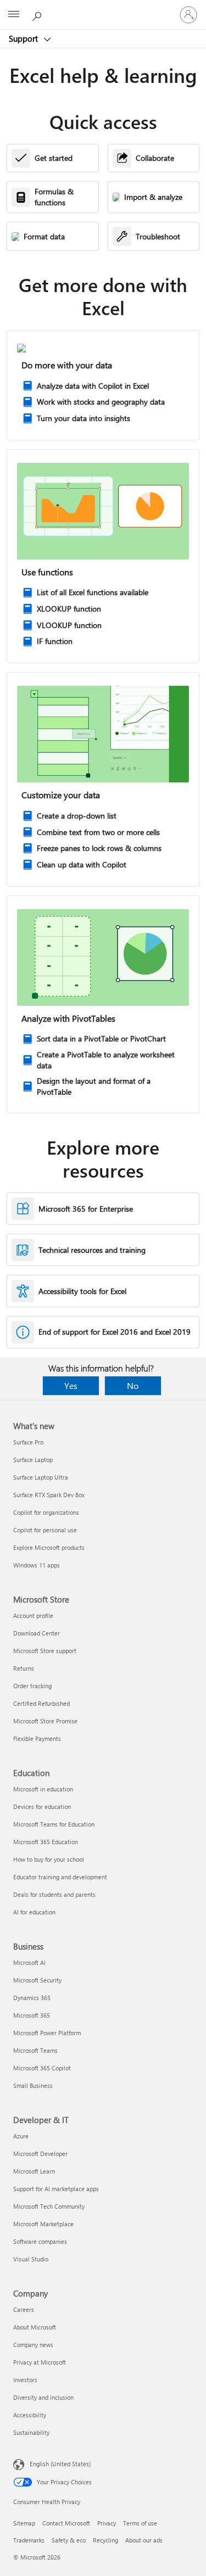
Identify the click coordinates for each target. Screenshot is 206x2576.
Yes (71, 1385)
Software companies (40, 2241)
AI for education (34, 1912)
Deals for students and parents (54, 1894)
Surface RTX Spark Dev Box (49, 1495)
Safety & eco (69, 2540)
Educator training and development (60, 1877)
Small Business (33, 2085)
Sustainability (31, 2432)
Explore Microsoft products (49, 1547)
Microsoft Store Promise (45, 1721)
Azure (21, 2136)
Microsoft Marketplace (43, 2224)
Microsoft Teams (35, 2050)
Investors (25, 2380)
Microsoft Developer (40, 2154)
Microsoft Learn (34, 2171)
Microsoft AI (29, 1962)
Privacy (107, 2523)
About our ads (144, 2540)
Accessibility (30, 2415)
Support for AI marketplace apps (56, 2189)
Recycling (105, 2540)
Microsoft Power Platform (47, 2033)
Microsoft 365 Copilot (42, 2068)
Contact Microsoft (66, 2523)
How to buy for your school (49, 1859)
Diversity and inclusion (43, 2397)
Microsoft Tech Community (49, 2206)
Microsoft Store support (45, 1651)
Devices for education (42, 1807)
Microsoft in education (43, 1789)
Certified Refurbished (41, 1703)
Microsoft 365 (32, 2015)
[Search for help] (38, 14)
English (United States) (60, 2464)
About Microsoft (35, 2327)
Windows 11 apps (37, 1565)
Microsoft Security (37, 1980)
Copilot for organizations (46, 1512)
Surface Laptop (33, 1460)
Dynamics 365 (32, 1998)
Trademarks (29, 2540)
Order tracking (32, 1686)
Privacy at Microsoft (40, 2362)
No (133, 1385)
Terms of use (140, 2523)
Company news (33, 2345)
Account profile (33, 1615)
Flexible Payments (37, 1738)
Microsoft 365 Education (46, 1842)
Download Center (37, 1633)
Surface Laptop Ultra (41, 1477)
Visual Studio (31, 2259)
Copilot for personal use (45, 1530)
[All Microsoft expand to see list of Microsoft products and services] (14, 15)
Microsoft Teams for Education (54, 1824)
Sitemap (24, 2523)
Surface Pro (28, 1442)
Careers (24, 2309)
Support (24, 38)
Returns (24, 1668)
